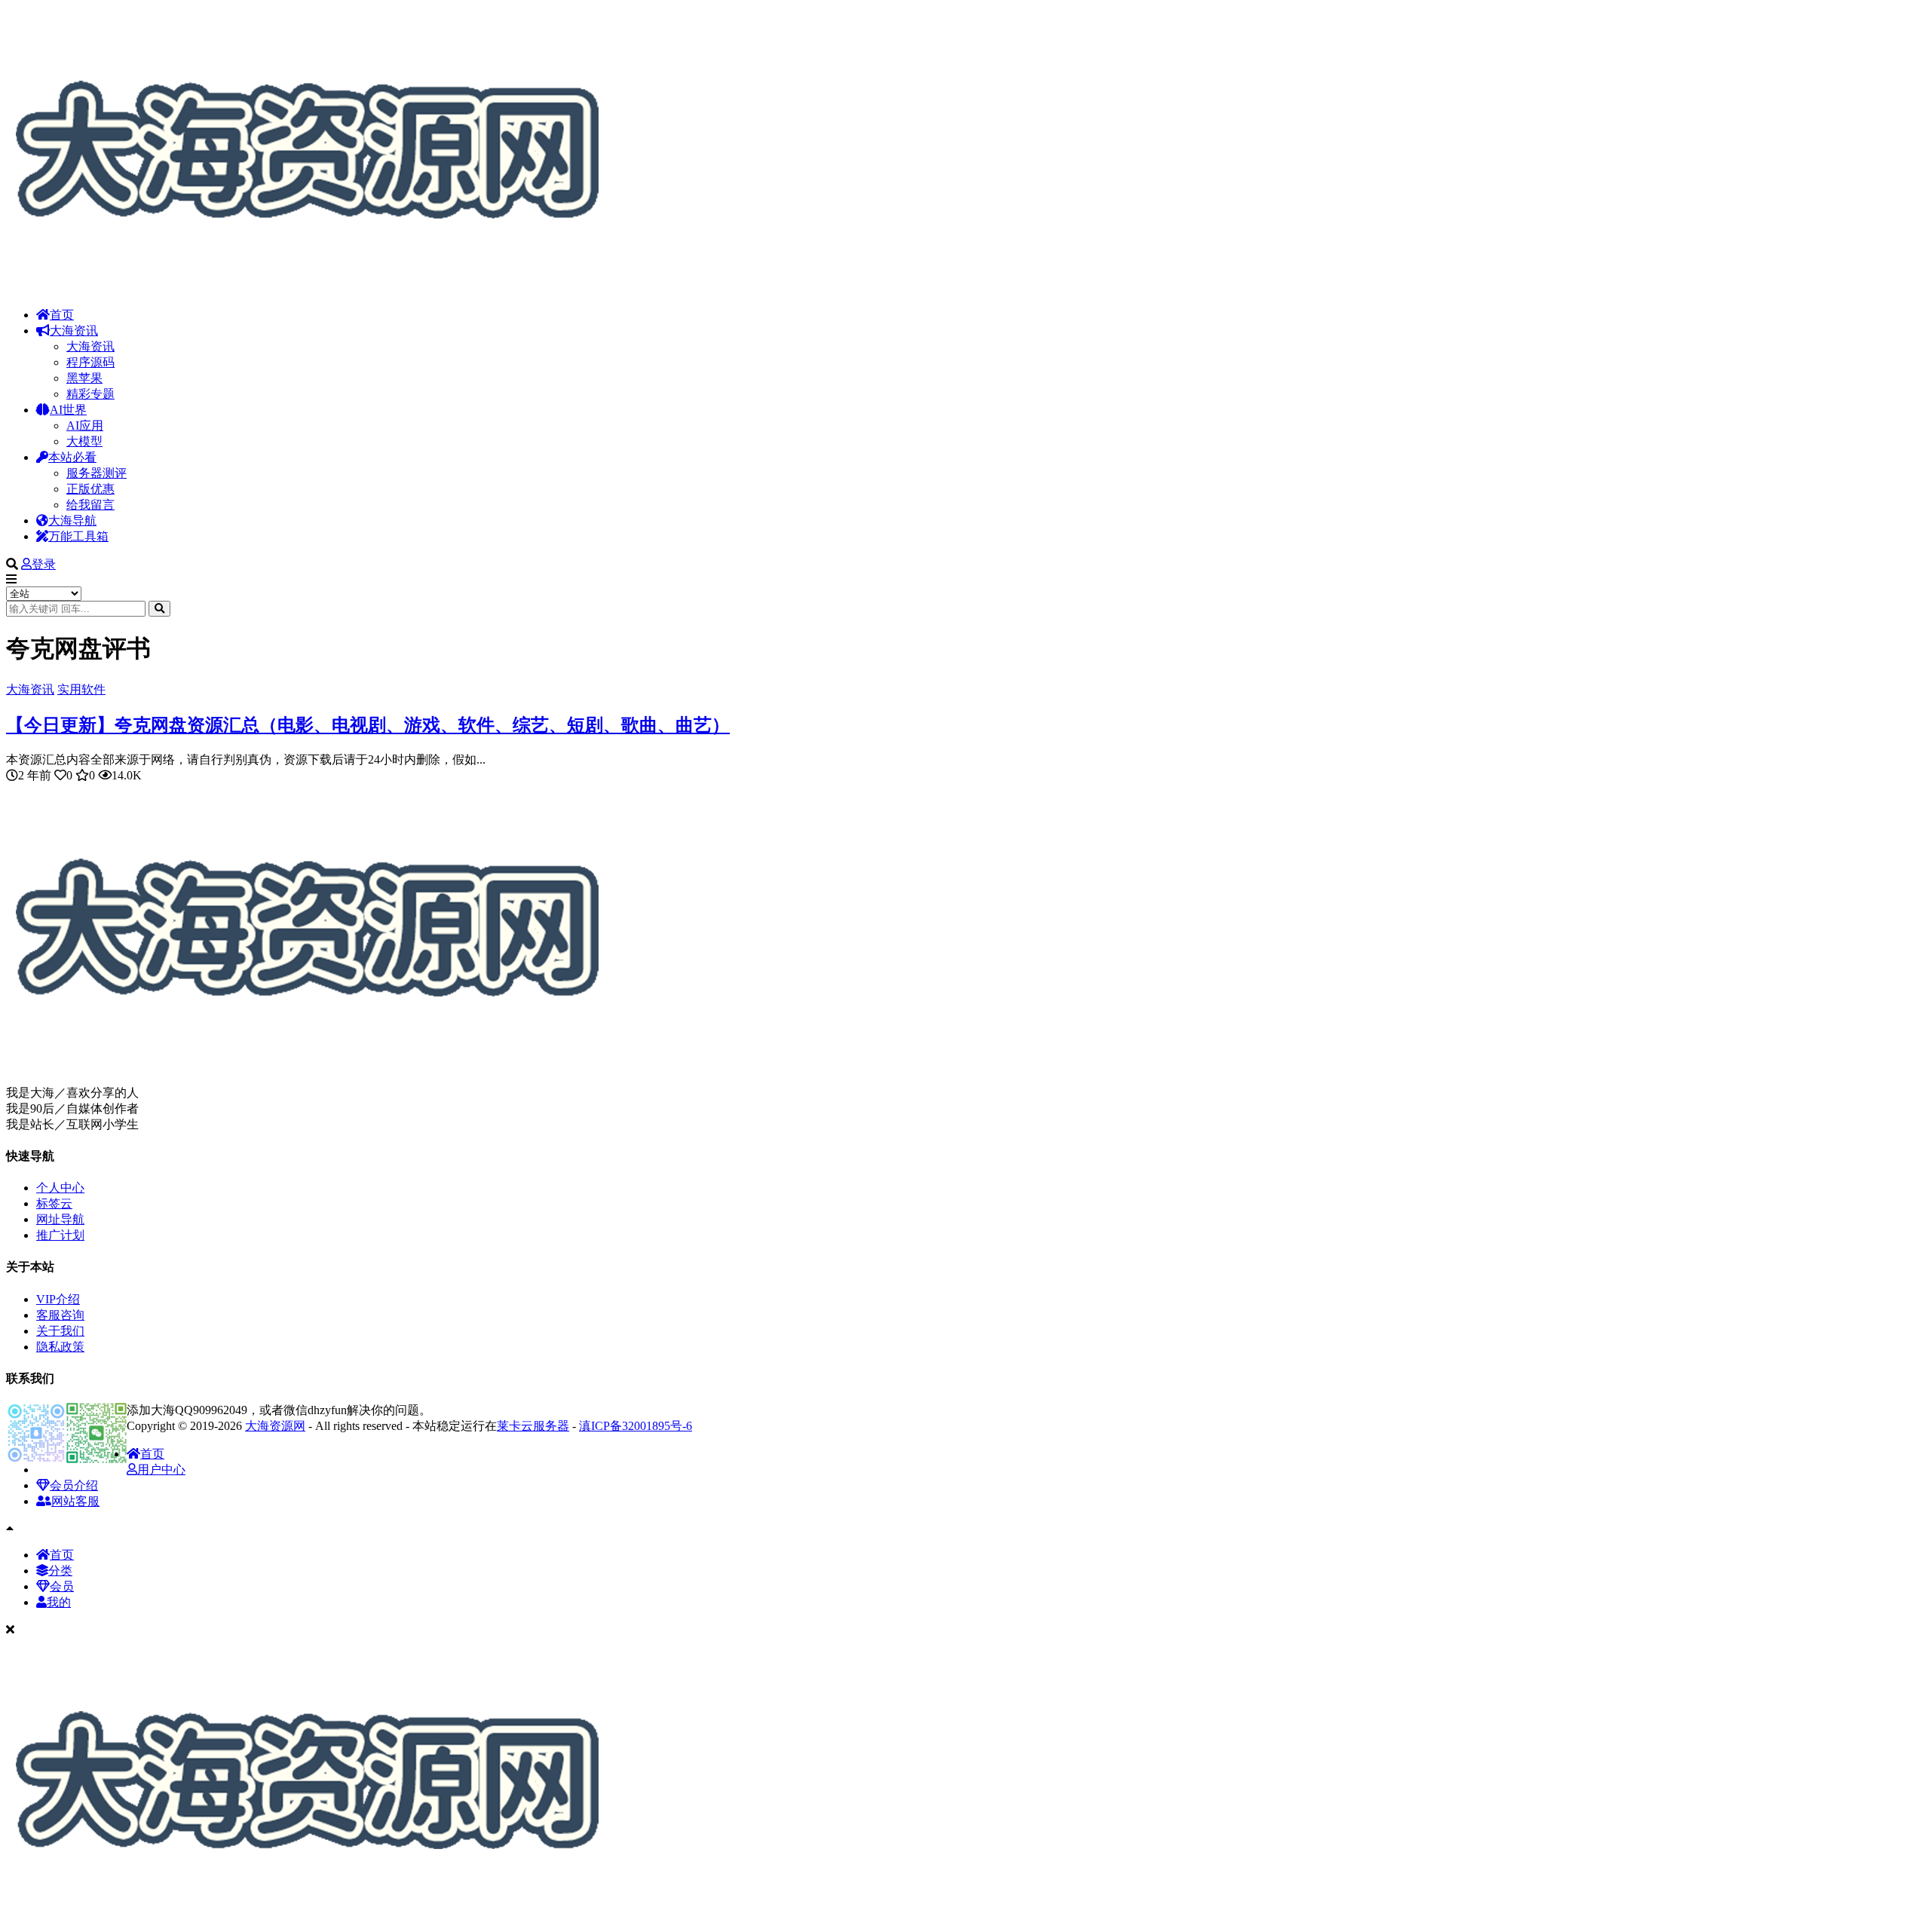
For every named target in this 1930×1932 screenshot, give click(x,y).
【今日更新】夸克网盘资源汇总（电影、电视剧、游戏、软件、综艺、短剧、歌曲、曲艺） (368, 725)
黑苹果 (84, 378)
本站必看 (72, 457)
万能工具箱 (78, 536)
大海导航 (72, 521)
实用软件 (81, 689)
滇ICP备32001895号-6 (636, 1426)
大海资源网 (275, 1426)
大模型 (84, 441)
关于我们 (60, 1331)
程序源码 (90, 362)
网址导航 (60, 1219)
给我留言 (90, 505)
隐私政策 (60, 1347)
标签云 (54, 1203)
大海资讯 (74, 331)
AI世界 (68, 410)
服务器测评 (96, 473)
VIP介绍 (58, 1299)
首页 (62, 315)
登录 (44, 564)
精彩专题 (90, 394)
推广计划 (60, 1235)
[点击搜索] (159, 609)
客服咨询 (60, 1315)
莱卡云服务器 (533, 1426)
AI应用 (85, 426)
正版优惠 (90, 489)
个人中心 (60, 1188)
